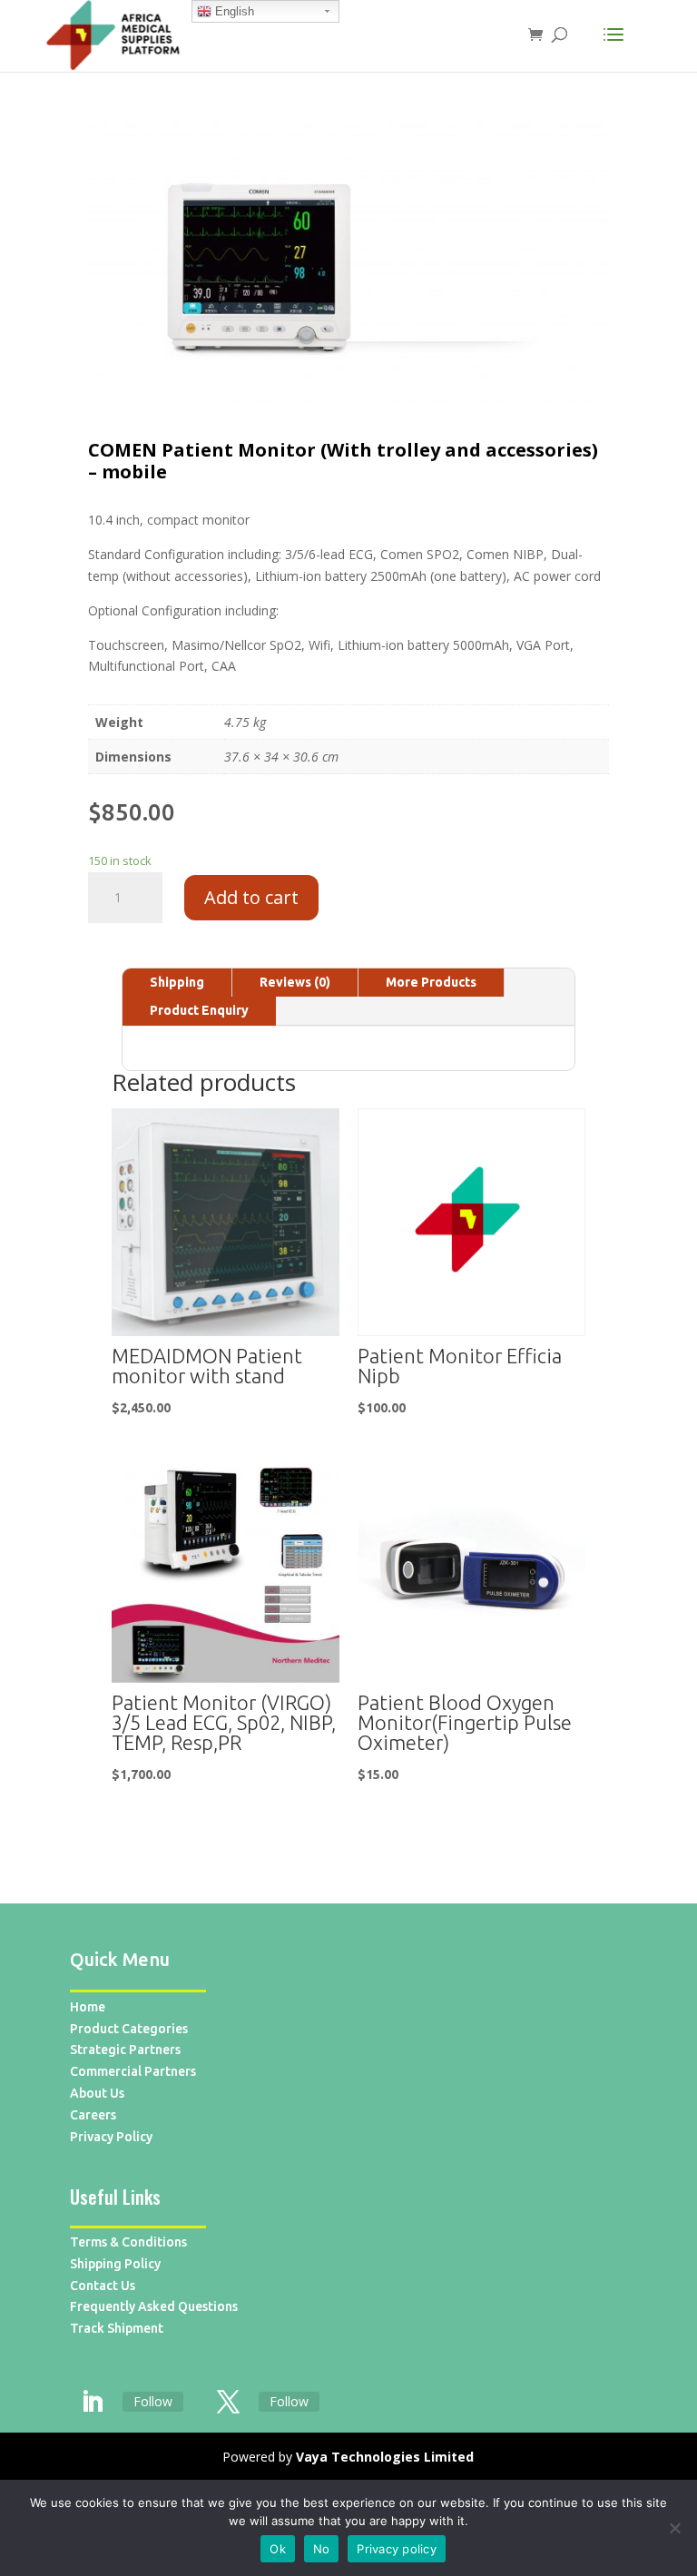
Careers (93, 2115)
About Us (97, 2093)
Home (88, 2007)
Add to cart (251, 897)
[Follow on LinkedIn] (93, 2403)
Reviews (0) (295, 982)
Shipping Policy (115, 2264)
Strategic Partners (125, 2050)
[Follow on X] (229, 2403)
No (322, 2549)
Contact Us (103, 2286)
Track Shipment (117, 2328)
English (233, 11)
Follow (153, 2401)
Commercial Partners (133, 2071)
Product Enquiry (199, 1010)
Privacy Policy (111, 2137)
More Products (431, 982)
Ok (278, 2549)
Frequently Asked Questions (154, 2306)
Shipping (177, 982)
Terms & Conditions (128, 2242)
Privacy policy (397, 2549)
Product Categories (129, 2029)
